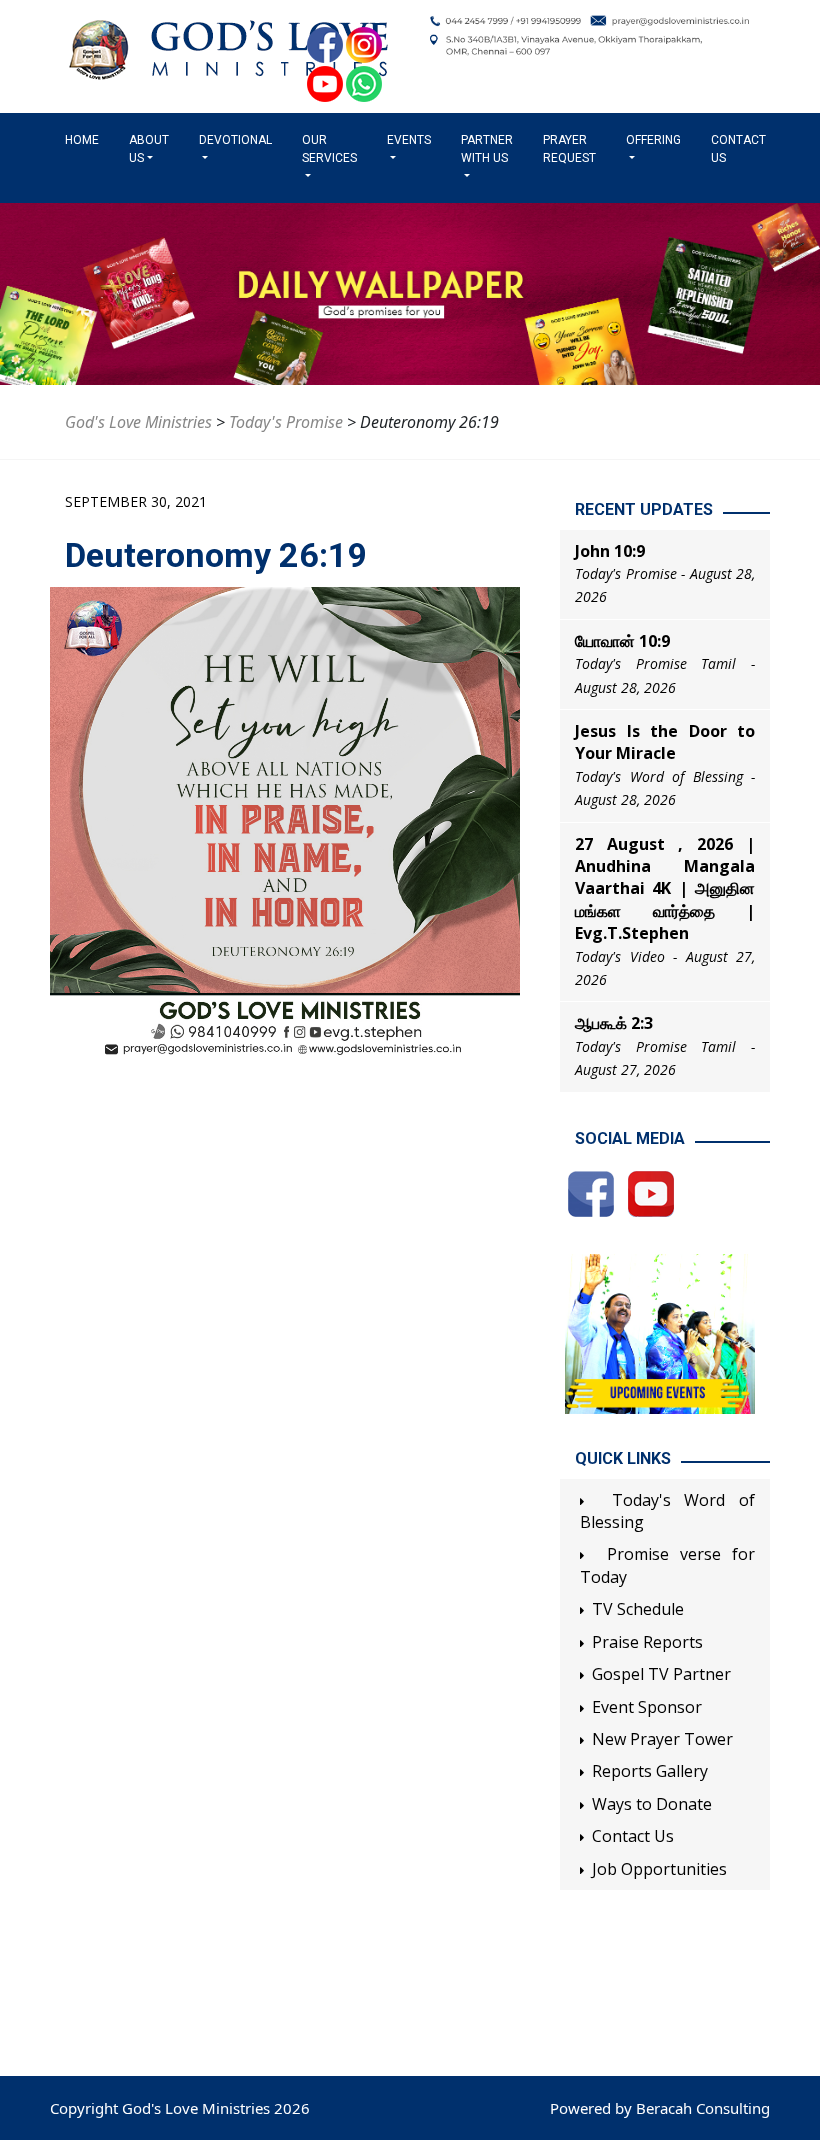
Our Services (329, 149)
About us (149, 149)
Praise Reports (647, 1642)
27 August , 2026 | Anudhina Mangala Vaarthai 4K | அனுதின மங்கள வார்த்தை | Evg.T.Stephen (665, 889)
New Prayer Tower (662, 1739)
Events (409, 140)
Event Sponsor (647, 1707)
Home (86, 140)
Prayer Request (569, 149)
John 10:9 (610, 551)
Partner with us (487, 149)
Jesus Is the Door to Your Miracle (665, 742)
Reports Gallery (650, 1771)
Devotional (235, 140)
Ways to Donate (652, 1804)
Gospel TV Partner (661, 1674)
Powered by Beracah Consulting (660, 2108)
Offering (653, 140)
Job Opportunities (659, 1869)
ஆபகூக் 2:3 (614, 1023)
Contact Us (738, 149)
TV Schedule (638, 1609)
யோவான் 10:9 (622, 641)
